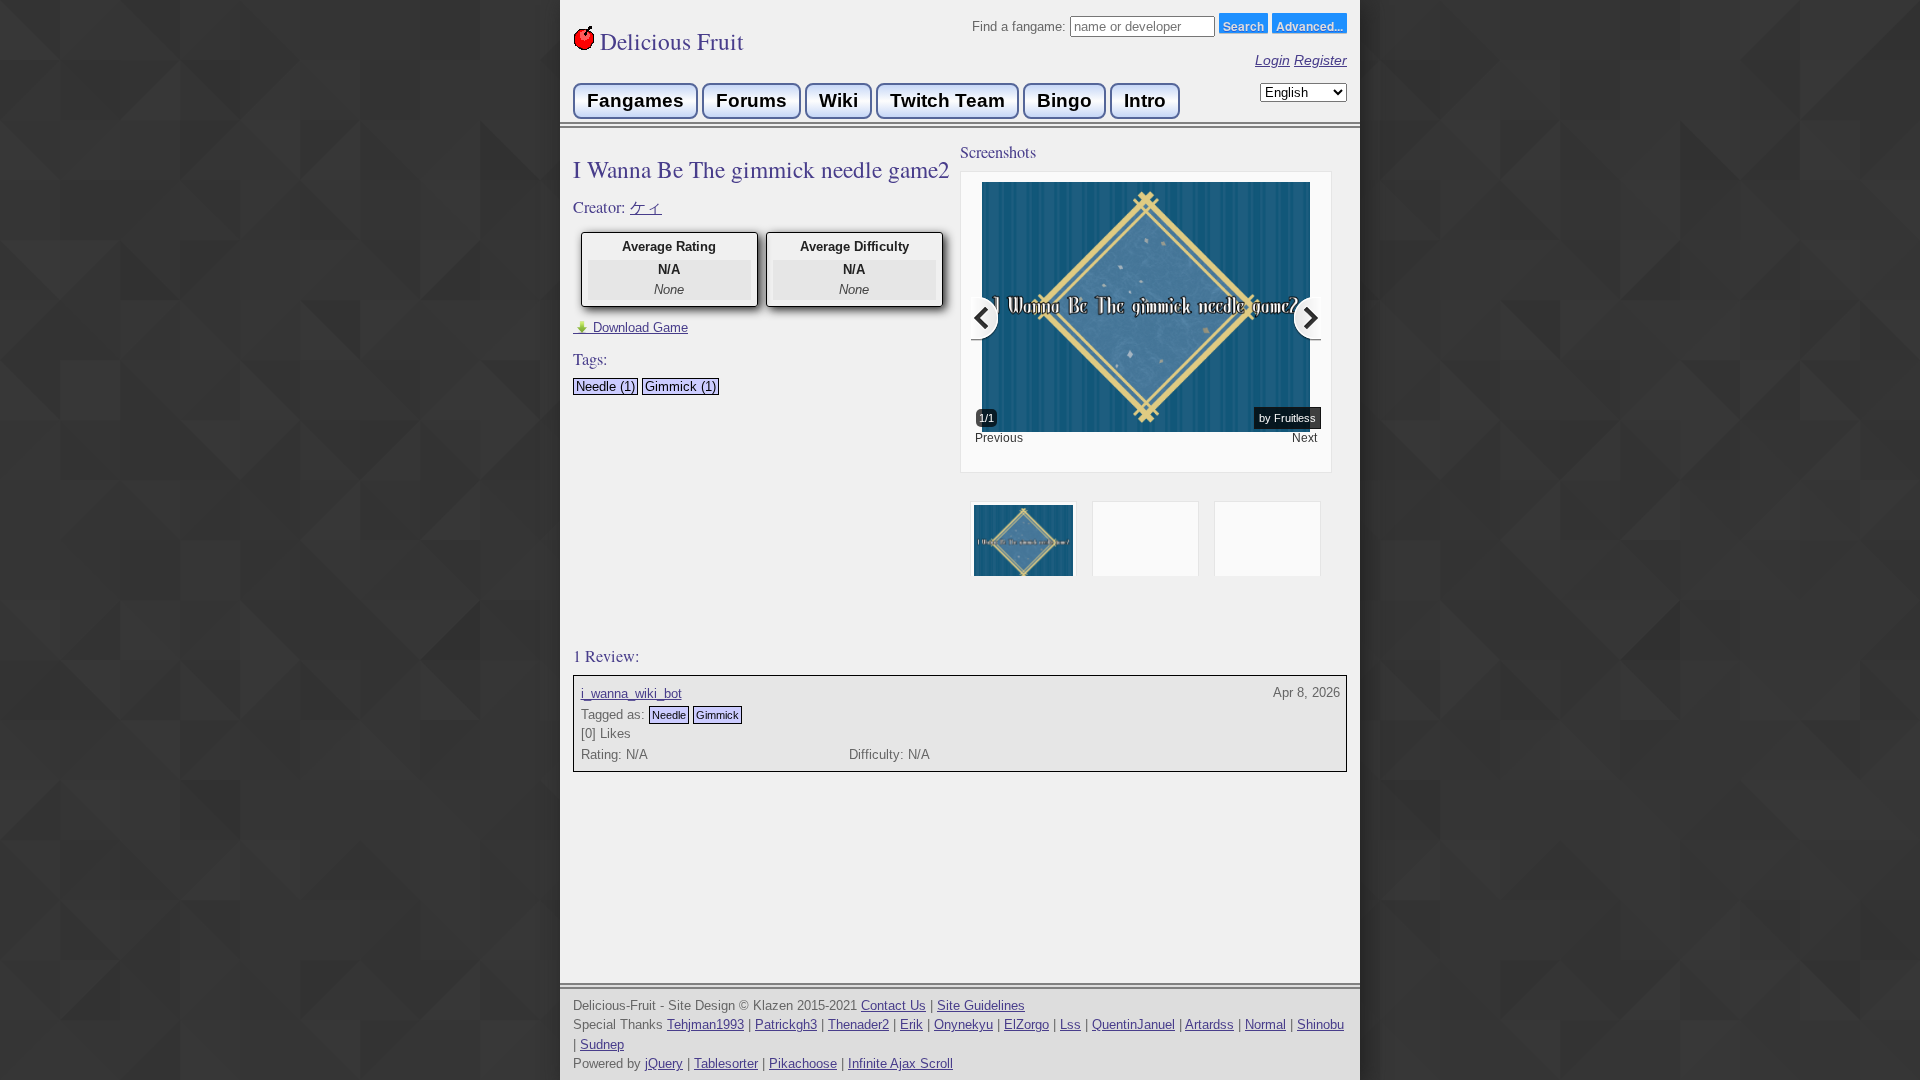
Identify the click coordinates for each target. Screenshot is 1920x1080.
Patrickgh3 (786, 1024)
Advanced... (1309, 25)
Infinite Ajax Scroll (900, 1063)
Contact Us (893, 1005)
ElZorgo (1026, 1024)
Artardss (1209, 1024)
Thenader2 (858, 1024)
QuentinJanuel (1133, 1024)
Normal (1265, 1024)
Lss (1070, 1024)
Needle (669, 715)
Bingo (1064, 100)
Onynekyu (963, 1024)
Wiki (838, 100)
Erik (911, 1024)
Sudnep (602, 1044)
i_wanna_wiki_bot (631, 693)
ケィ (646, 207)
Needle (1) (605, 386)
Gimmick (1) (680, 386)
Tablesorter (726, 1063)
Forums (751, 100)
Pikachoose (803, 1063)
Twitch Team (947, 100)
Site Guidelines (981, 1005)
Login (1272, 60)
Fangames (635, 100)
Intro (1145, 100)
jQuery (664, 1063)
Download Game (630, 327)
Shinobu (1320, 1024)
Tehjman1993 (705, 1024)
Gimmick (717, 715)
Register (1320, 60)
